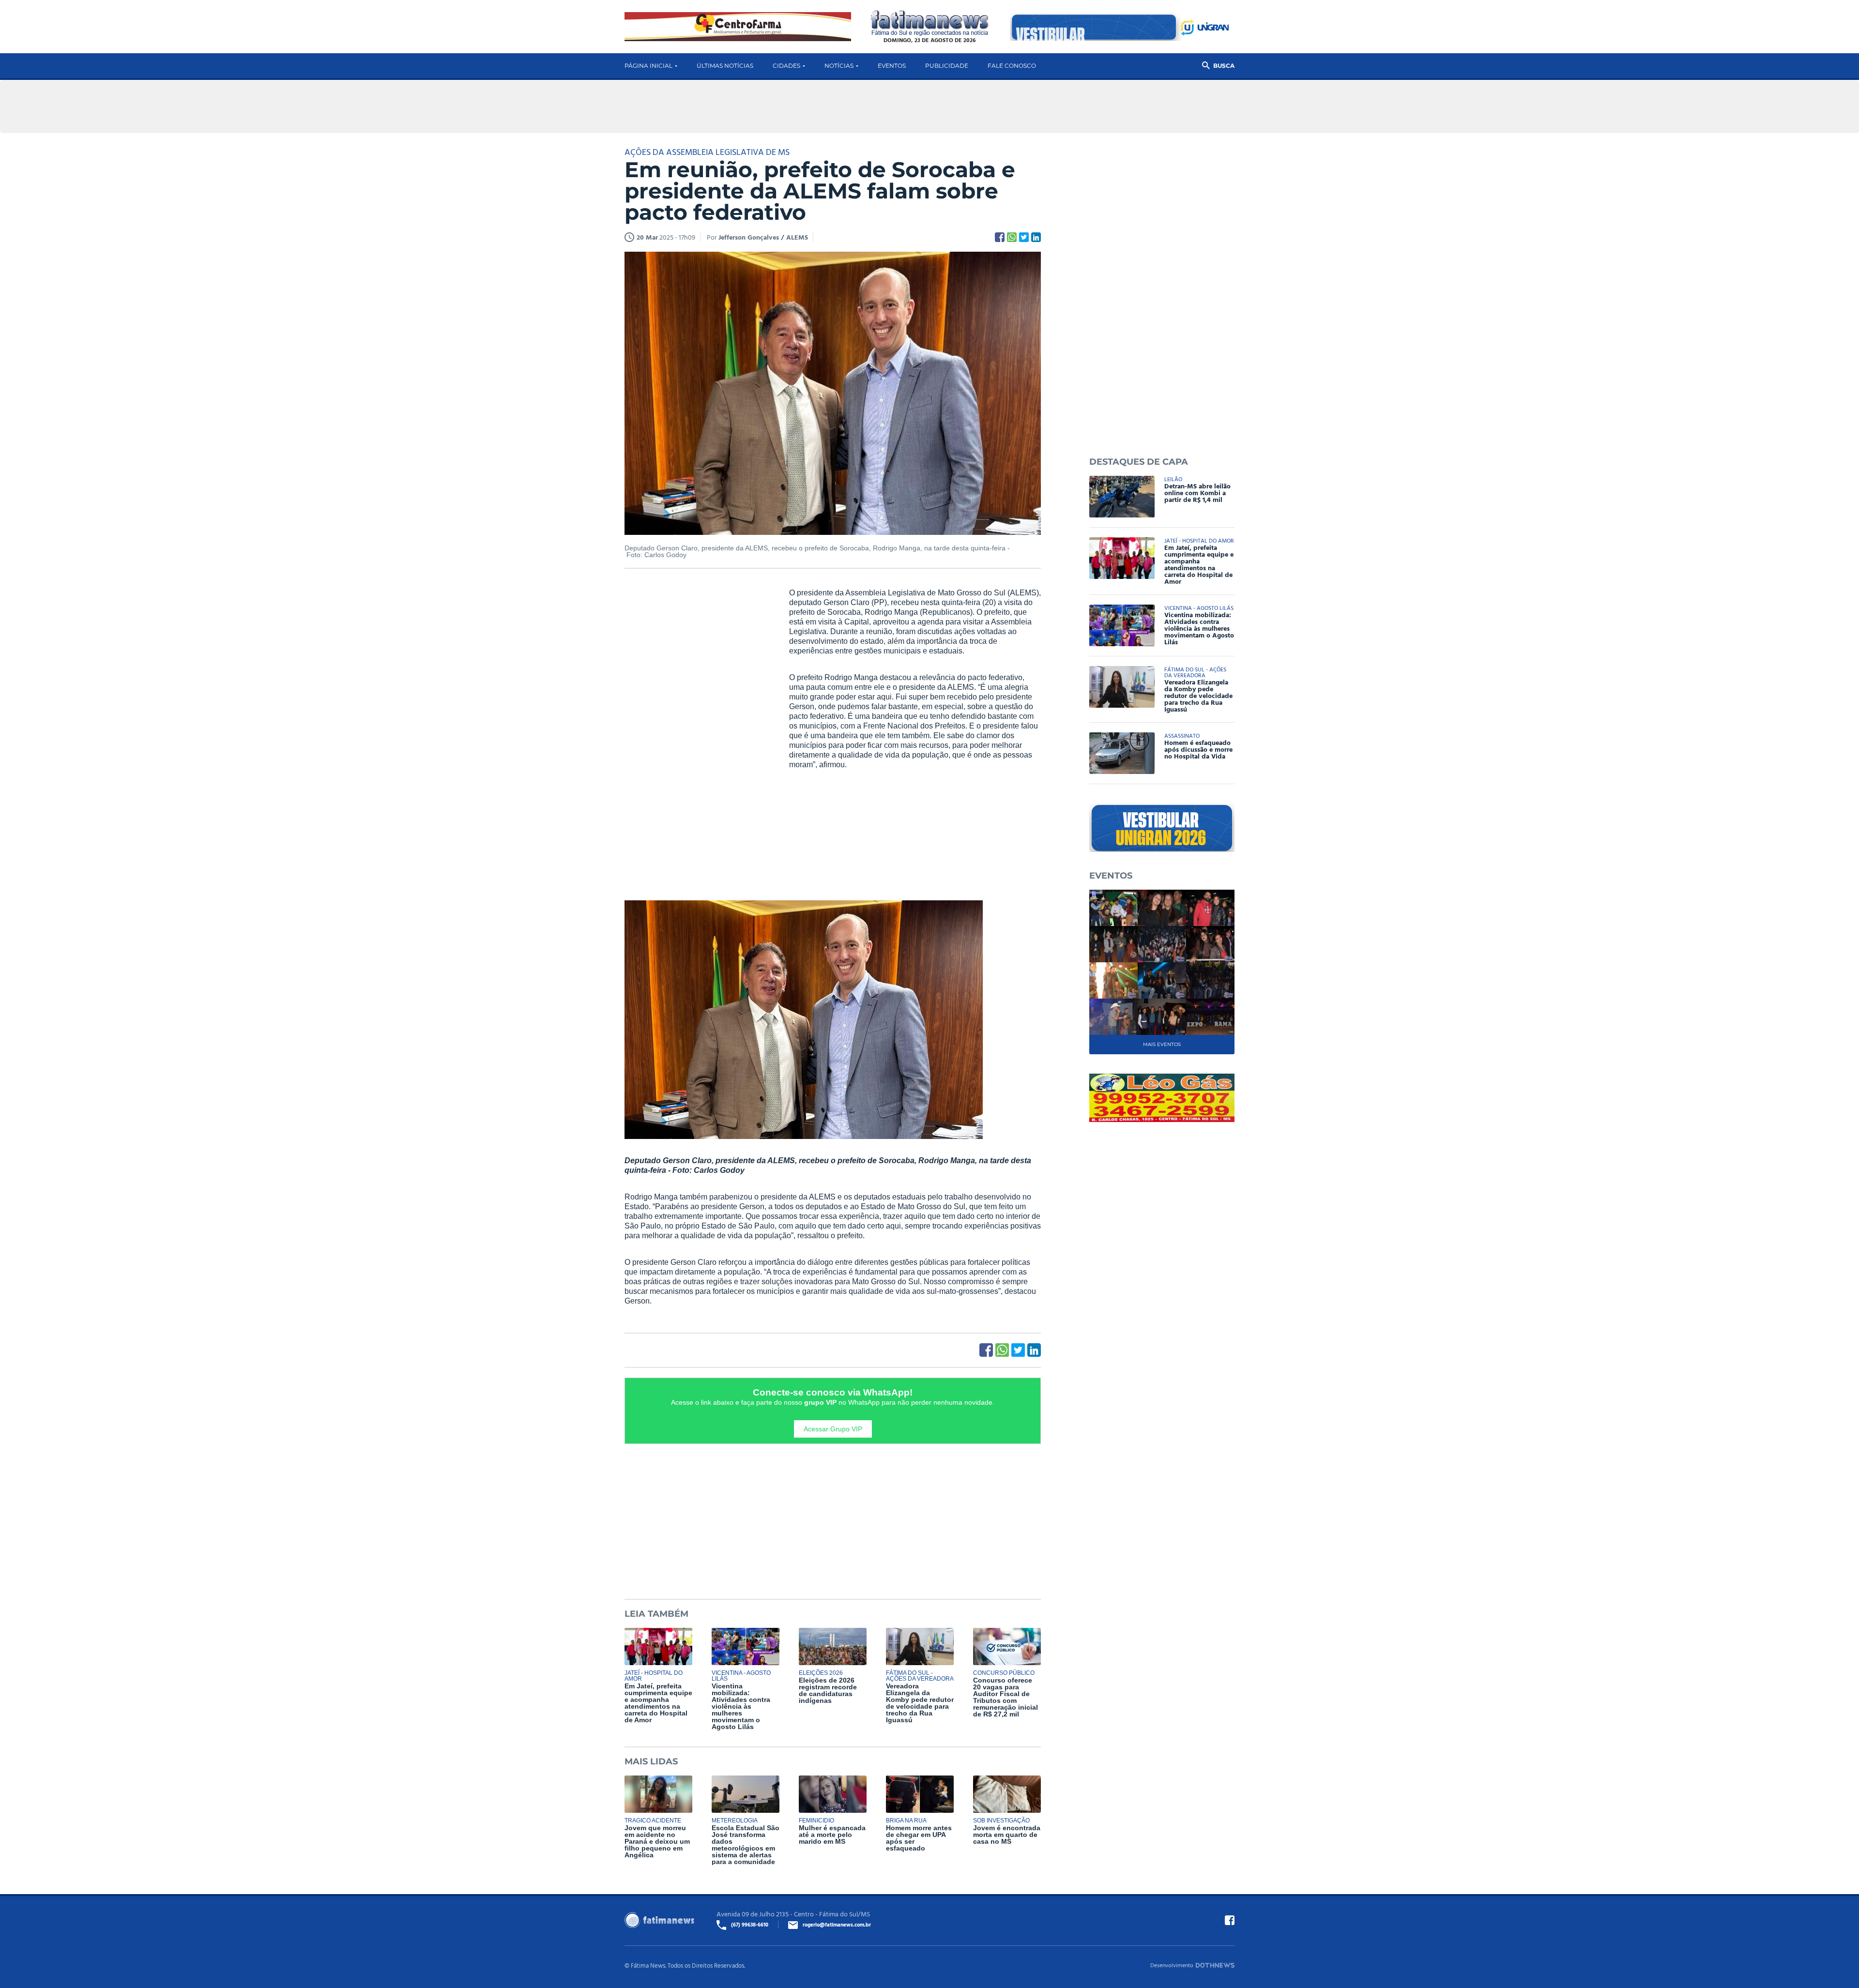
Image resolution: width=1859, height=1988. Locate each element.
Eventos (892, 66)
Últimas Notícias (725, 66)
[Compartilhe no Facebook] (1000, 237)
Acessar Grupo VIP (833, 1429)
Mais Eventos (1162, 1044)
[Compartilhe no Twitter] (1024, 237)
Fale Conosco (1012, 66)
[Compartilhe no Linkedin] (1036, 237)
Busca (1224, 66)
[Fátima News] (930, 23)
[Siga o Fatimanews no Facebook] (1230, 1920)
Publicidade (947, 66)
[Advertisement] (697, 736)
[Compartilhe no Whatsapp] (1012, 237)
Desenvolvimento (1172, 1965)
